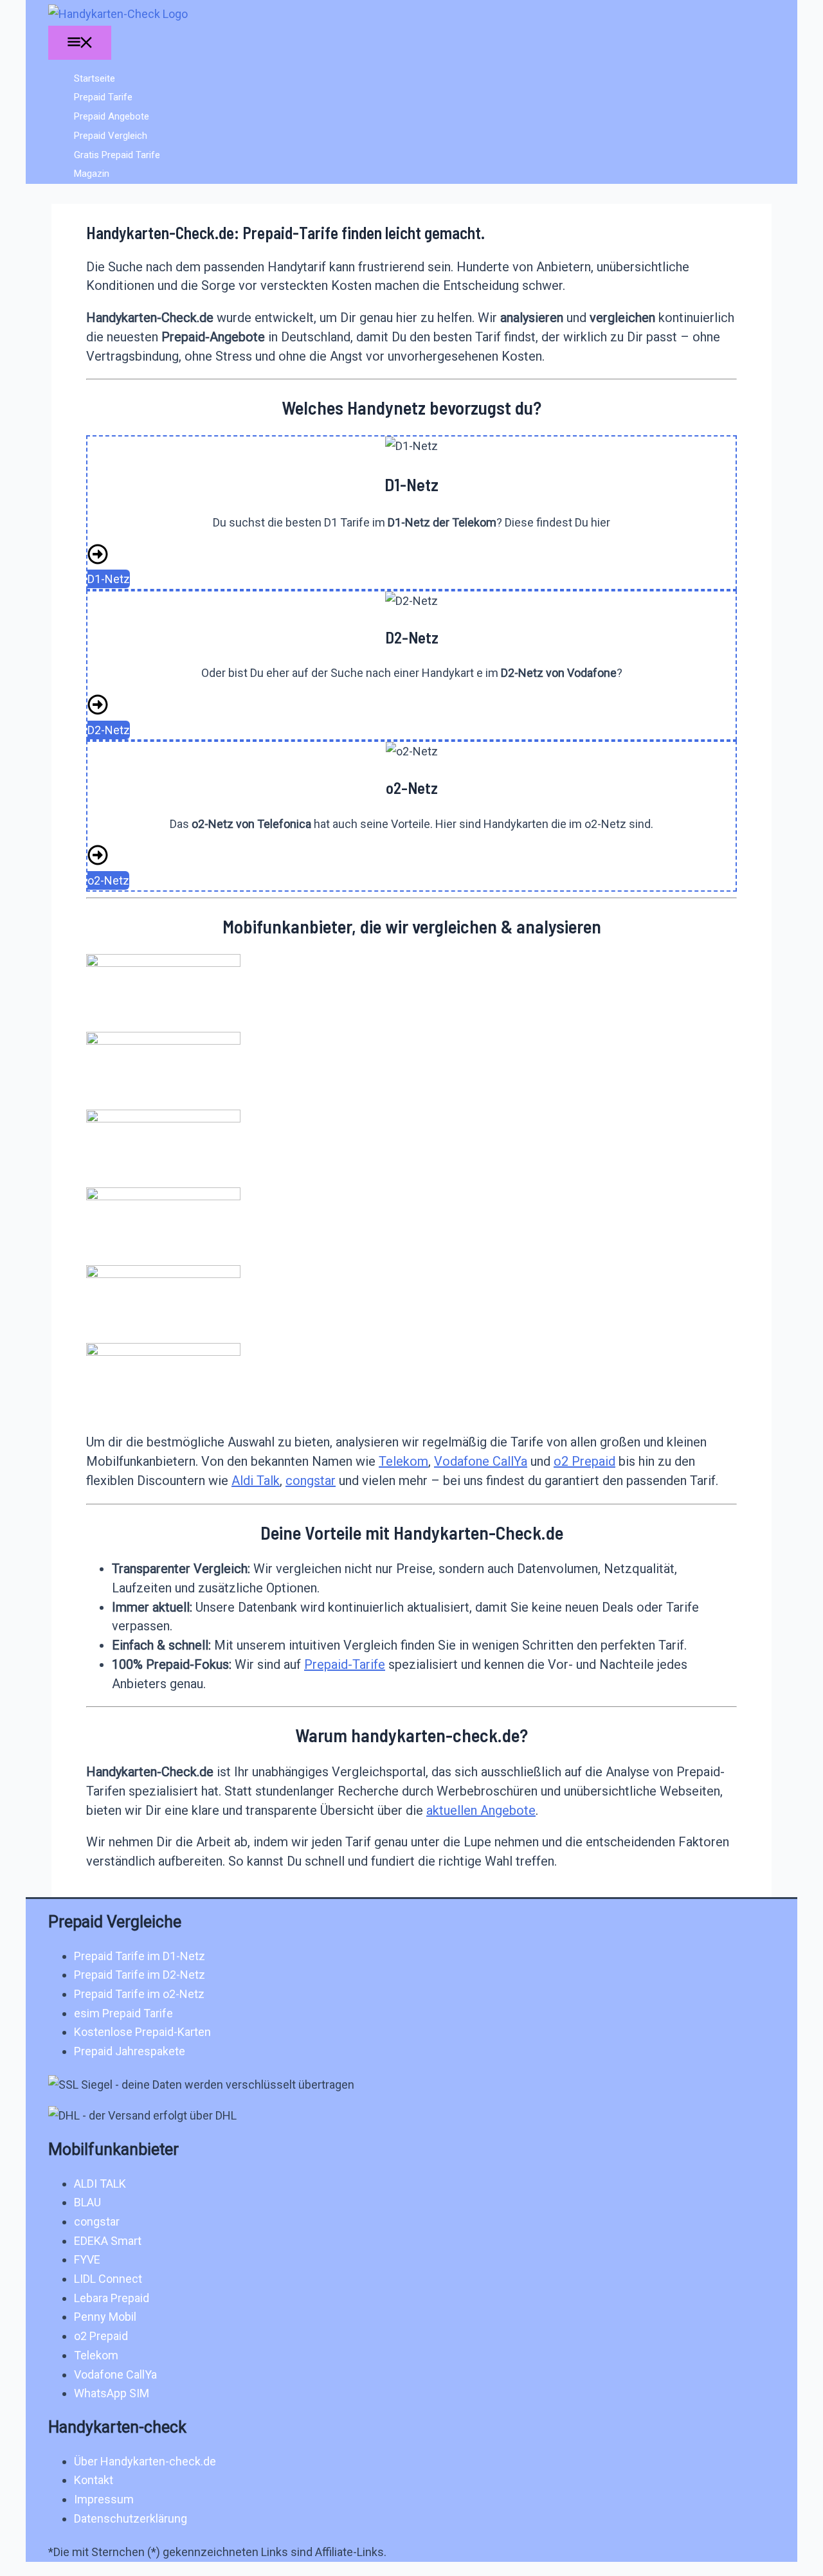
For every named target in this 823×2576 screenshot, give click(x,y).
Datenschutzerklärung (131, 2518)
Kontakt (94, 2480)
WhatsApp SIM (112, 2393)
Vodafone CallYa (481, 1461)
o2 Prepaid (584, 1461)
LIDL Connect (108, 2279)
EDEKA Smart (108, 2241)
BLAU (87, 2202)
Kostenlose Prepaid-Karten (142, 2032)
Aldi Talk (256, 1481)
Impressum (104, 2499)
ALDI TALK (100, 2184)
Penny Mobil (105, 2317)
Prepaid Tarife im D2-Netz (140, 1975)
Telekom (403, 1461)
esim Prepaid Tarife (123, 2013)
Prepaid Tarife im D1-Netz (140, 1956)
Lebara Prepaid (112, 2298)
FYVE (87, 2259)
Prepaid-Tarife (345, 1664)
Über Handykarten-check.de (145, 2461)
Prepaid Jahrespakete (130, 2051)
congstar (311, 1481)
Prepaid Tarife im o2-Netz (139, 1994)
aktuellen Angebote (481, 1810)
